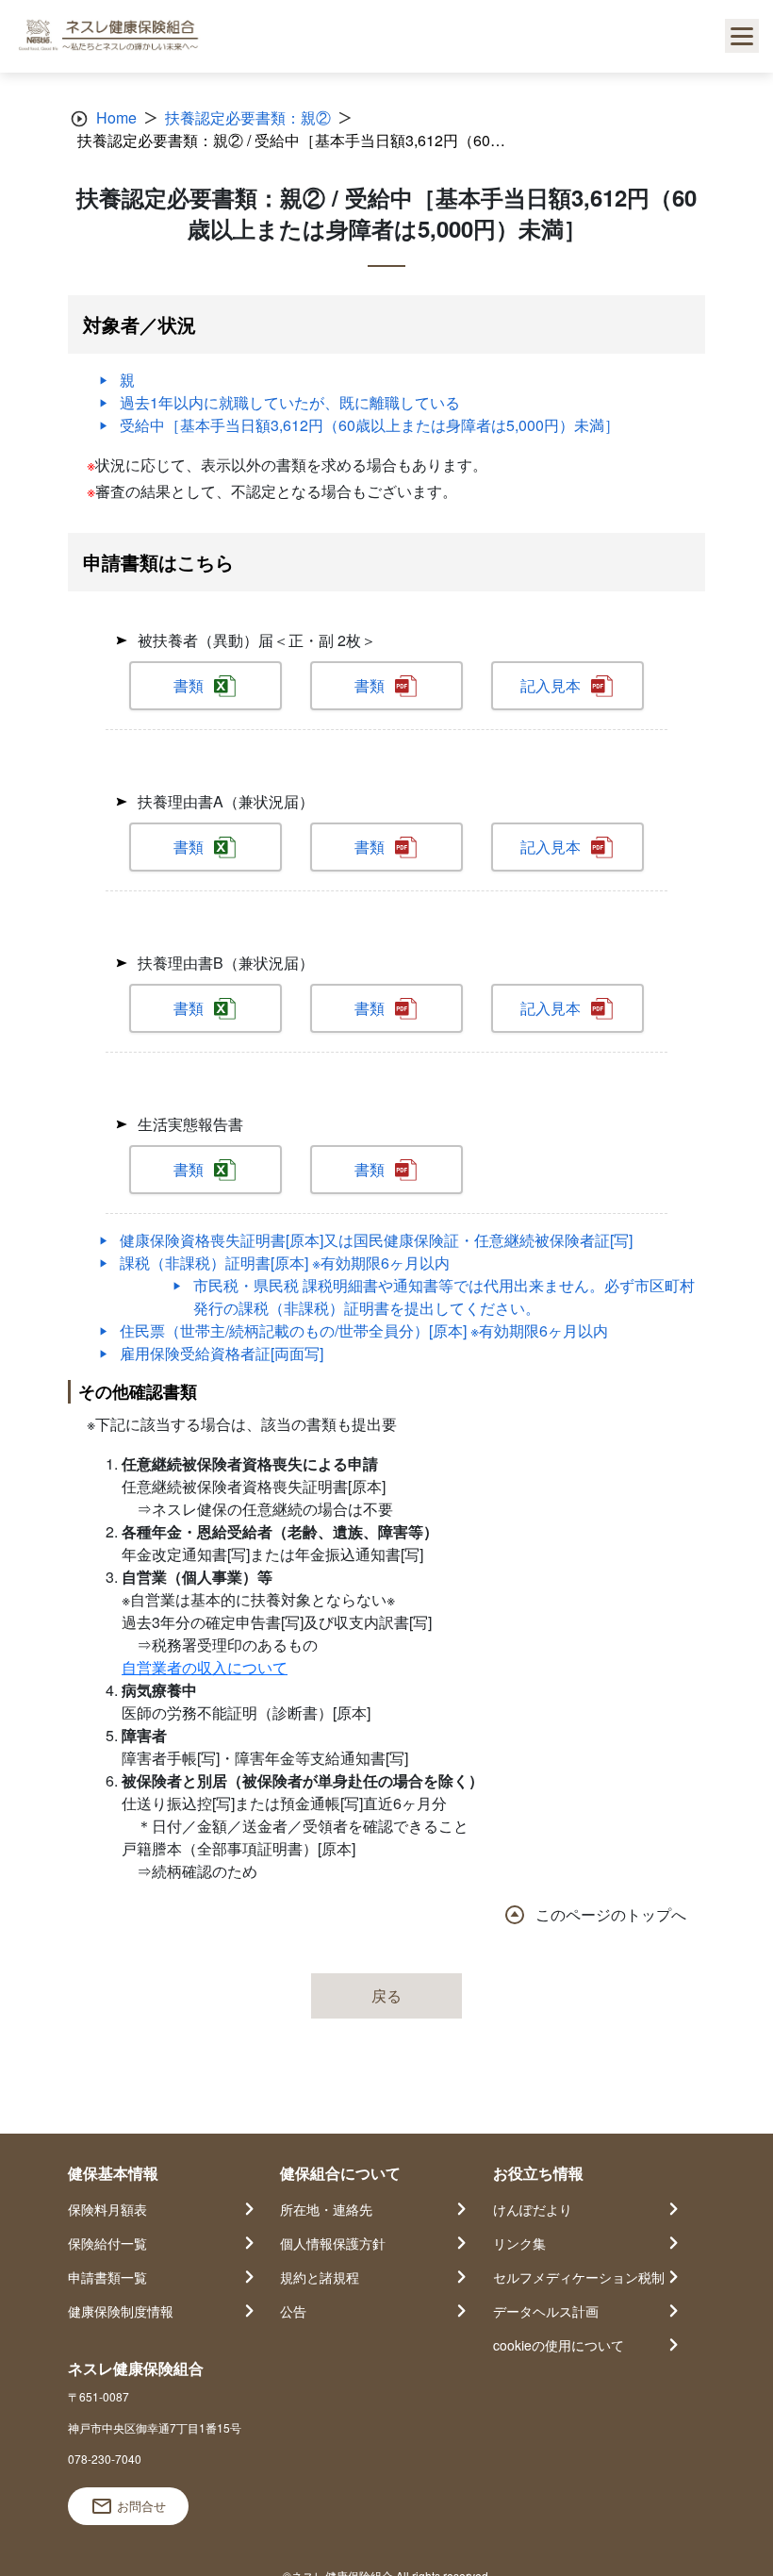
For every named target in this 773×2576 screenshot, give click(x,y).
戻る (386, 1995)
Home (116, 117)
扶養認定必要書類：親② (248, 117)
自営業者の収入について (205, 1667)
